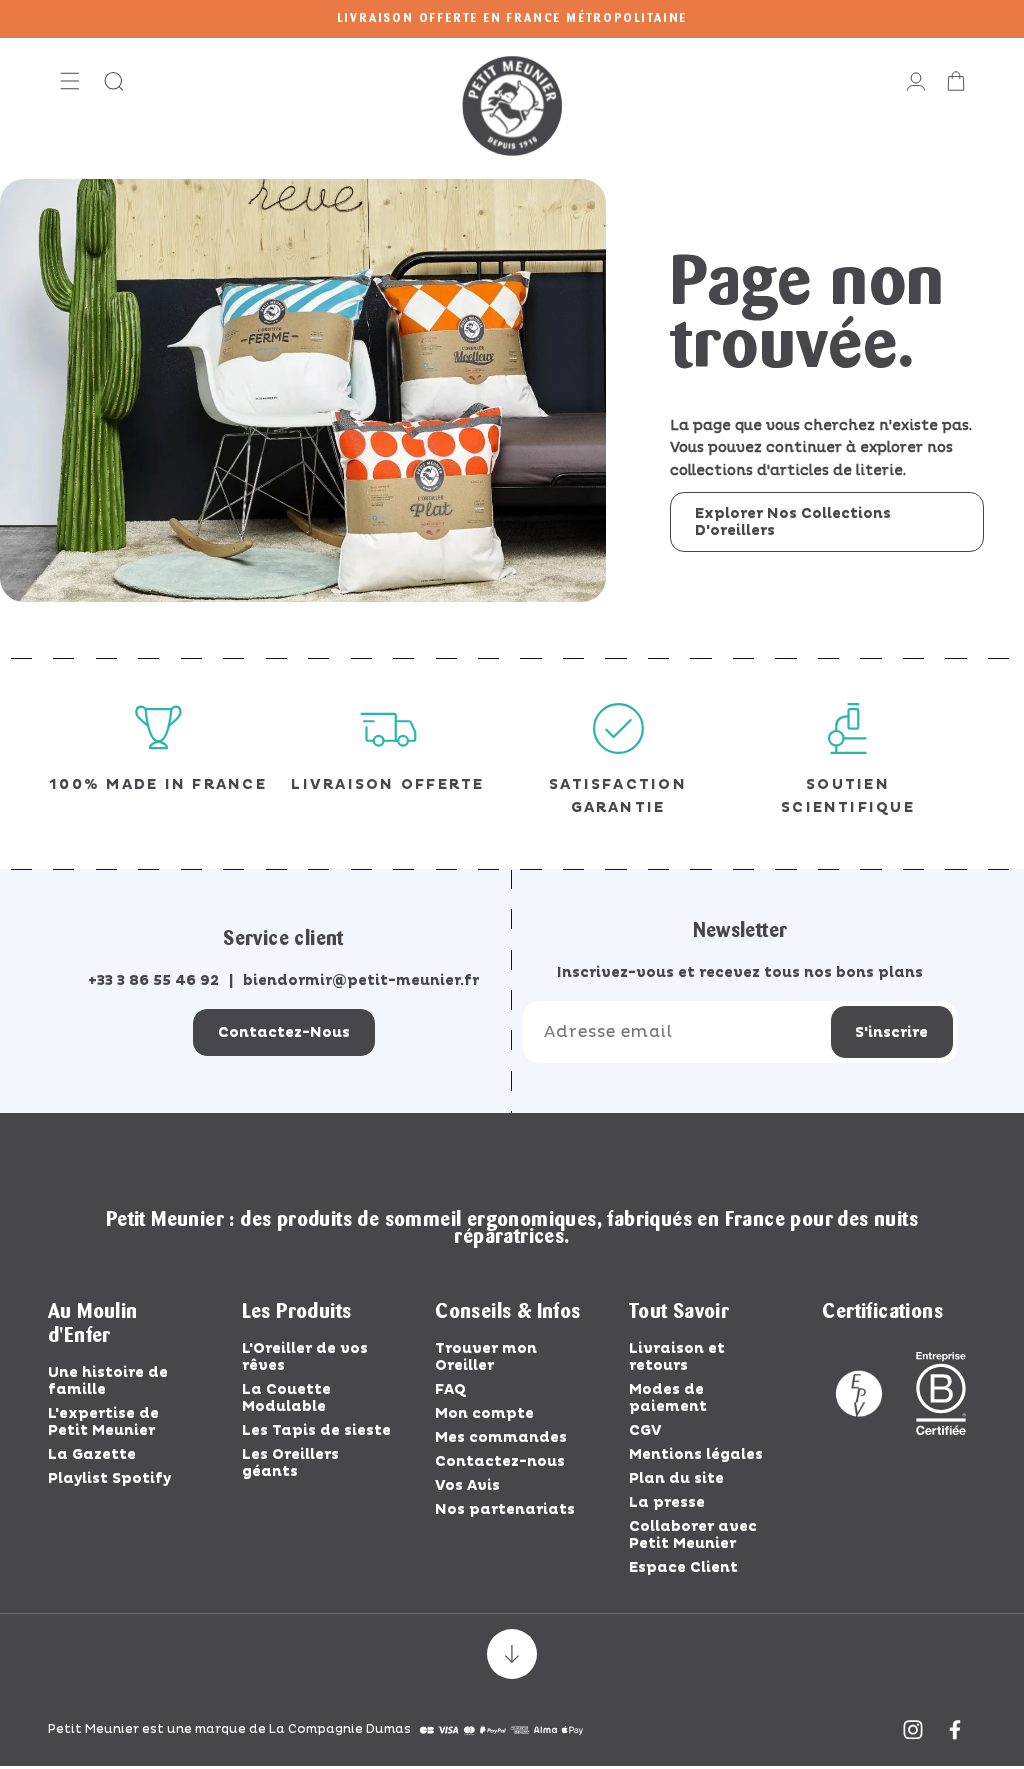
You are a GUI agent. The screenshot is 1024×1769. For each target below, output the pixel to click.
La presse (667, 1502)
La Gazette (92, 1454)
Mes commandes (501, 1437)
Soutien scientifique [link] (848, 795)
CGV (645, 1430)
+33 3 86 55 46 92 (153, 980)
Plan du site (676, 1478)
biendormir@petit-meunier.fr (361, 980)
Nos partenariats (505, 1509)
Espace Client (683, 1567)
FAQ (450, 1389)
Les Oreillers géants (290, 1463)
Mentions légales (696, 1454)
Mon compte (484, 1413)
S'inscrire (891, 1032)
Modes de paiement (668, 1398)
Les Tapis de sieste (316, 1430)
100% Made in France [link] (158, 784)
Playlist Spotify (109, 1478)
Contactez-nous (284, 1032)
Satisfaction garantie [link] (618, 795)
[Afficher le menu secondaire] (512, 1654)
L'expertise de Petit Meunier (103, 1422)
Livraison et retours (677, 1357)
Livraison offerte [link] (387, 784)
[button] (70, 81)
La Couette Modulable (286, 1398)
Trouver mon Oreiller (486, 1357)
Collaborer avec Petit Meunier (693, 1535)
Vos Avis (467, 1485)
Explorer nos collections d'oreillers (793, 522)
